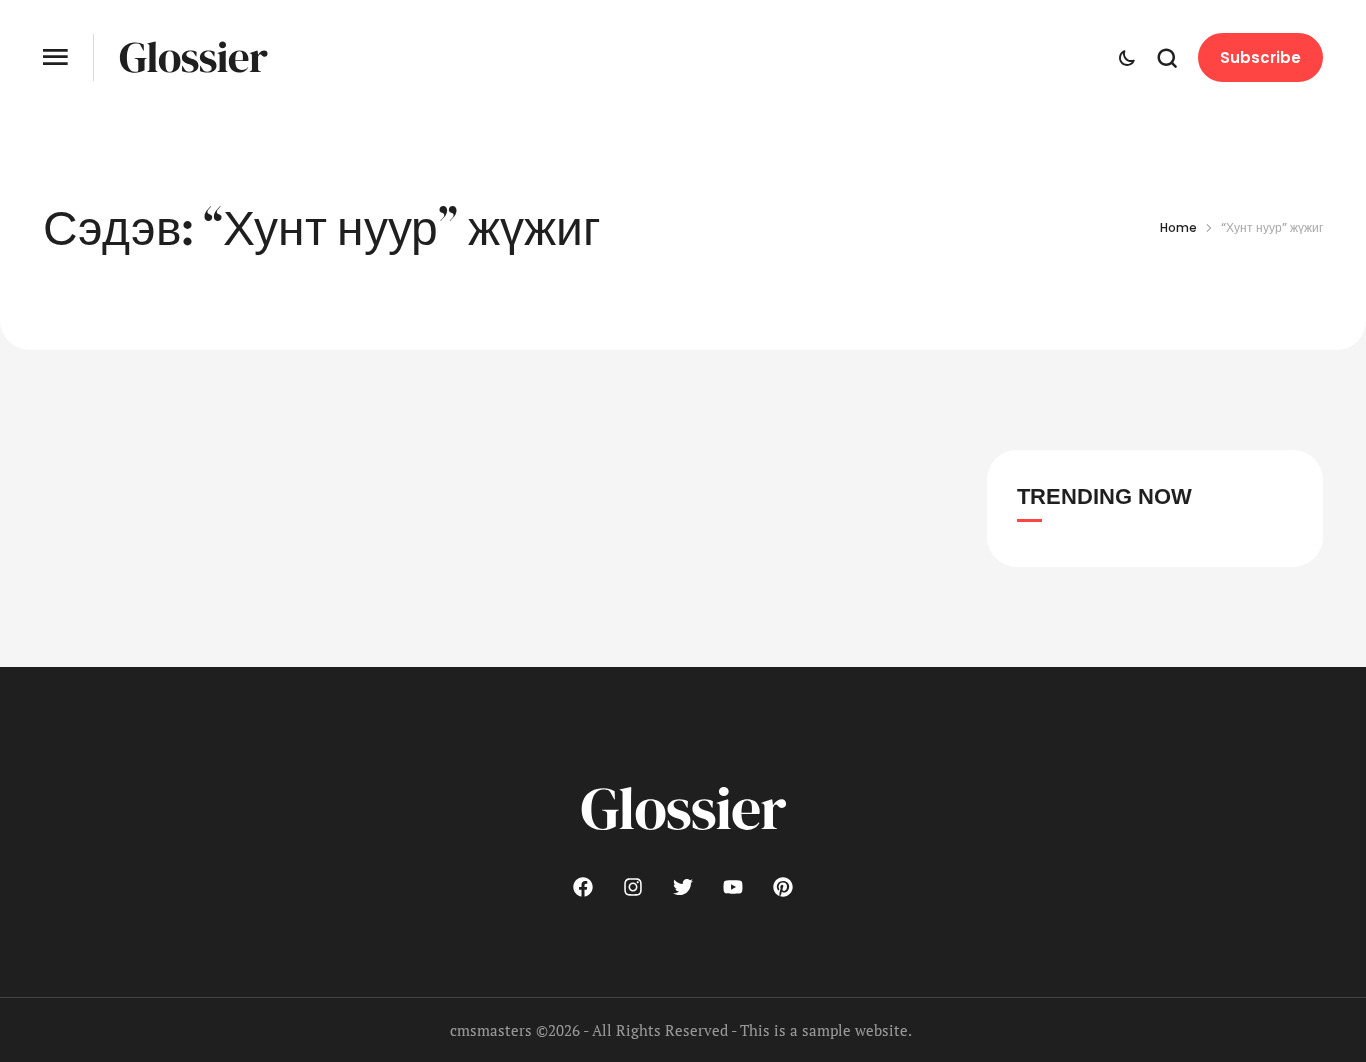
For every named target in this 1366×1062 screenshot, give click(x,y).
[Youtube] (733, 887)
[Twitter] (683, 887)
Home (1178, 227)
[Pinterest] (783, 887)
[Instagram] (633, 887)
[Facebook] (583, 887)
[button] (55, 57)
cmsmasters (491, 1030)
